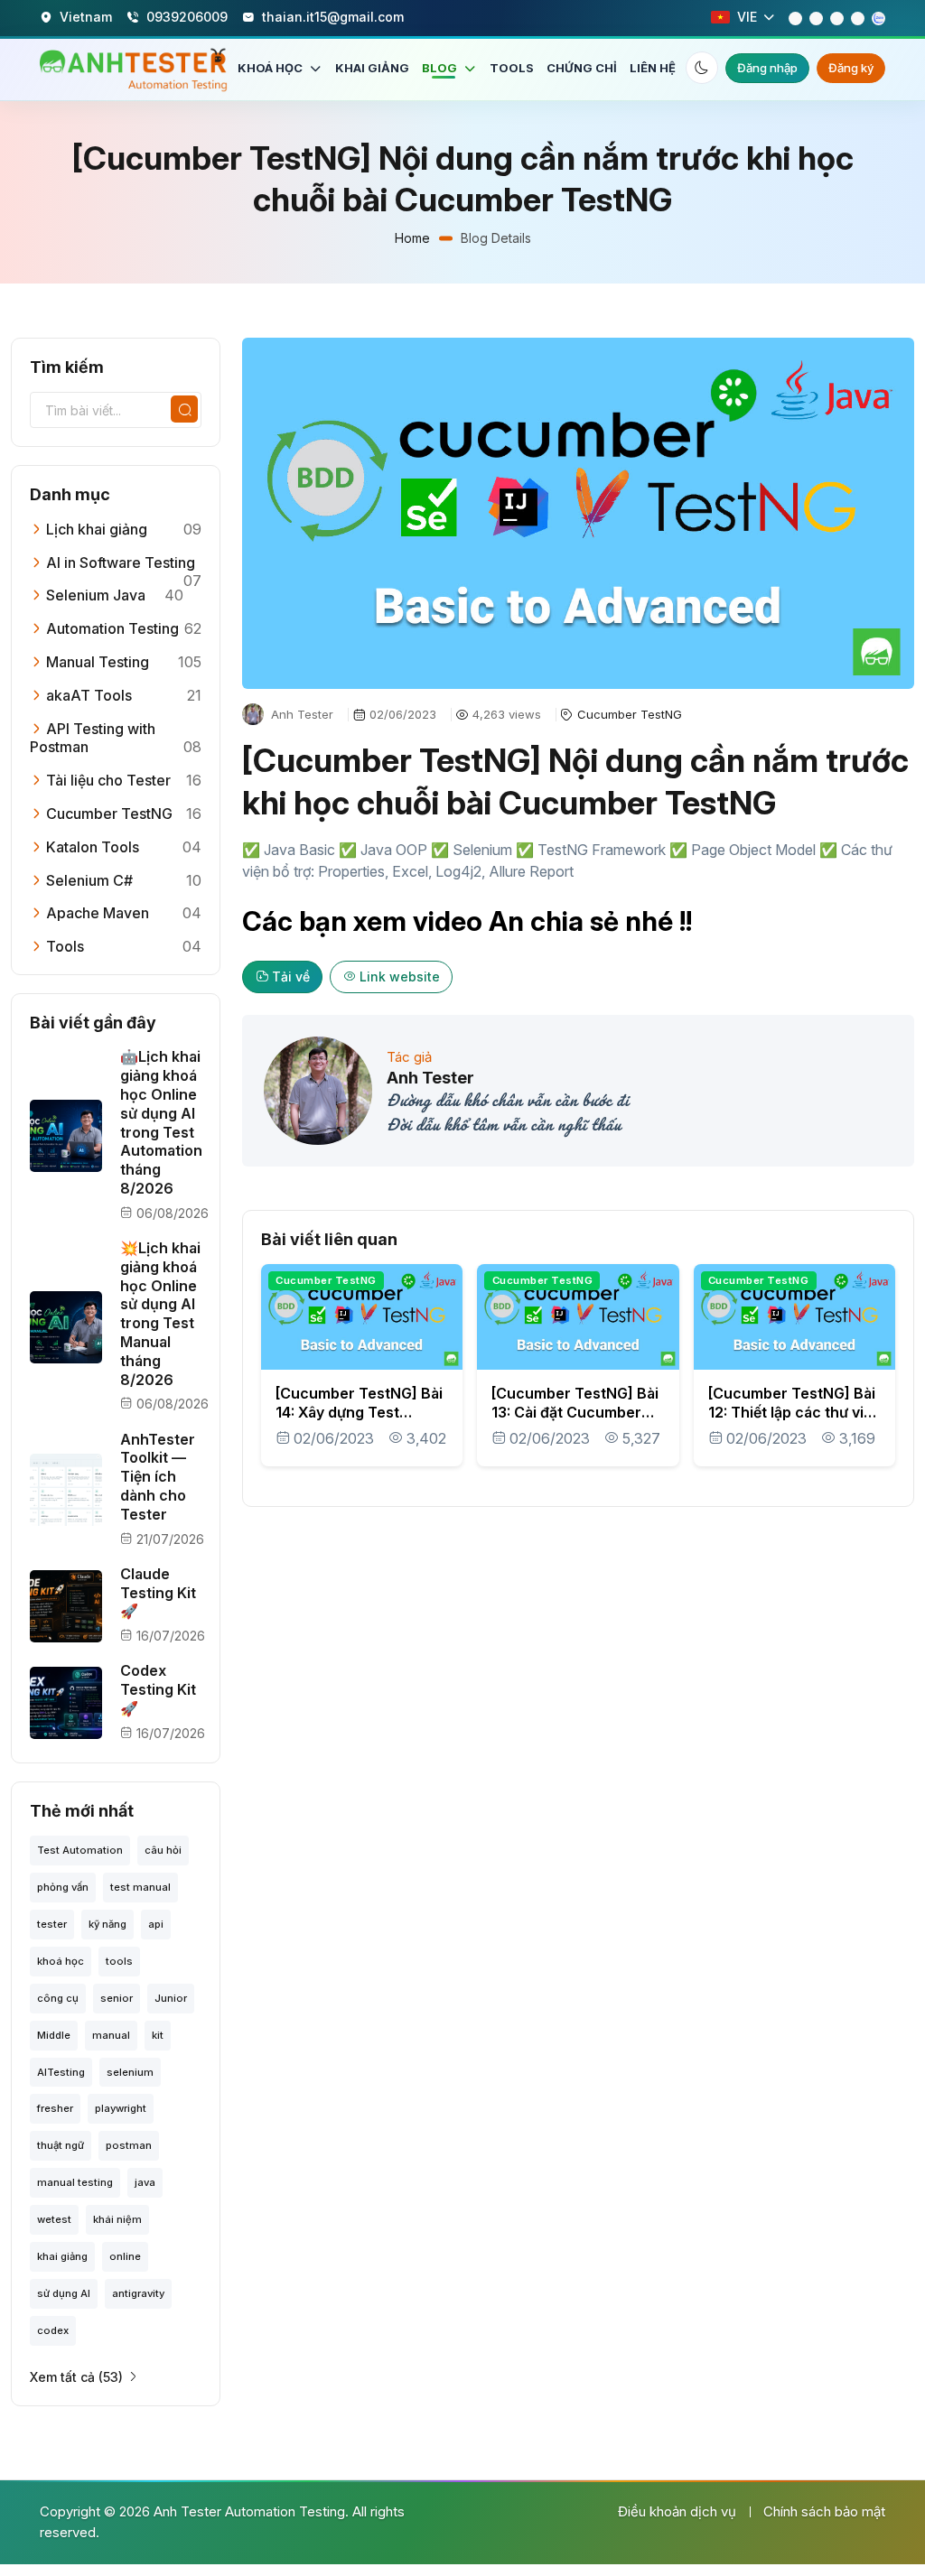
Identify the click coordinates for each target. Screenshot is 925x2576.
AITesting (61, 2072)
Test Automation (80, 1850)
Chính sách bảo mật (824, 2511)
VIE (747, 17)
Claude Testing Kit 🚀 (158, 1593)
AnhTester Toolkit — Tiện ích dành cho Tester (158, 1477)
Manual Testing (96, 662)
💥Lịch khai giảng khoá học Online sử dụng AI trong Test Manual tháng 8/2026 (160, 1314)
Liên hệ (653, 68)
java (145, 2182)
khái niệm (117, 2219)
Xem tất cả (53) (76, 2377)
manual (111, 2035)
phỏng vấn (63, 1887)
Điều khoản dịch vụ (677, 2511)
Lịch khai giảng (95, 529)
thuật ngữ (61, 2145)
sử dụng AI (64, 2293)
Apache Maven (96, 913)
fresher (55, 2108)
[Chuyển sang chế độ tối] (702, 68)
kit (158, 2035)
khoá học (61, 1961)
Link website (400, 976)
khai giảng (62, 2256)
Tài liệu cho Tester (107, 780)
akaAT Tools (87, 695)
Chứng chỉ (582, 68)
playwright (121, 2108)
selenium (130, 2072)
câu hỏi (163, 1850)
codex (53, 2330)
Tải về (291, 976)
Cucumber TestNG (107, 814)
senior (117, 1998)
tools (119, 1961)
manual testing (75, 2182)
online (125, 2256)
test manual (140, 1887)
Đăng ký (851, 68)
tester (52, 1924)
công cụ (58, 1998)
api (156, 1924)
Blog (441, 68)
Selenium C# (88, 880)
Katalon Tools (91, 847)
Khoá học (271, 68)
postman (129, 2145)
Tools (512, 68)
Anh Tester (430, 1078)
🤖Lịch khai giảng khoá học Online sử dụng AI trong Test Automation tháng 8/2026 (161, 1122)
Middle (54, 2035)
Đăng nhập (767, 68)
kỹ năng (107, 1924)
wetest (54, 2219)
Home (412, 238)
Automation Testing (111, 628)
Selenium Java (94, 595)
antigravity (138, 2293)
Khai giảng (372, 68)
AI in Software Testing (119, 563)
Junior (171, 1998)
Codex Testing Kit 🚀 (158, 1689)
